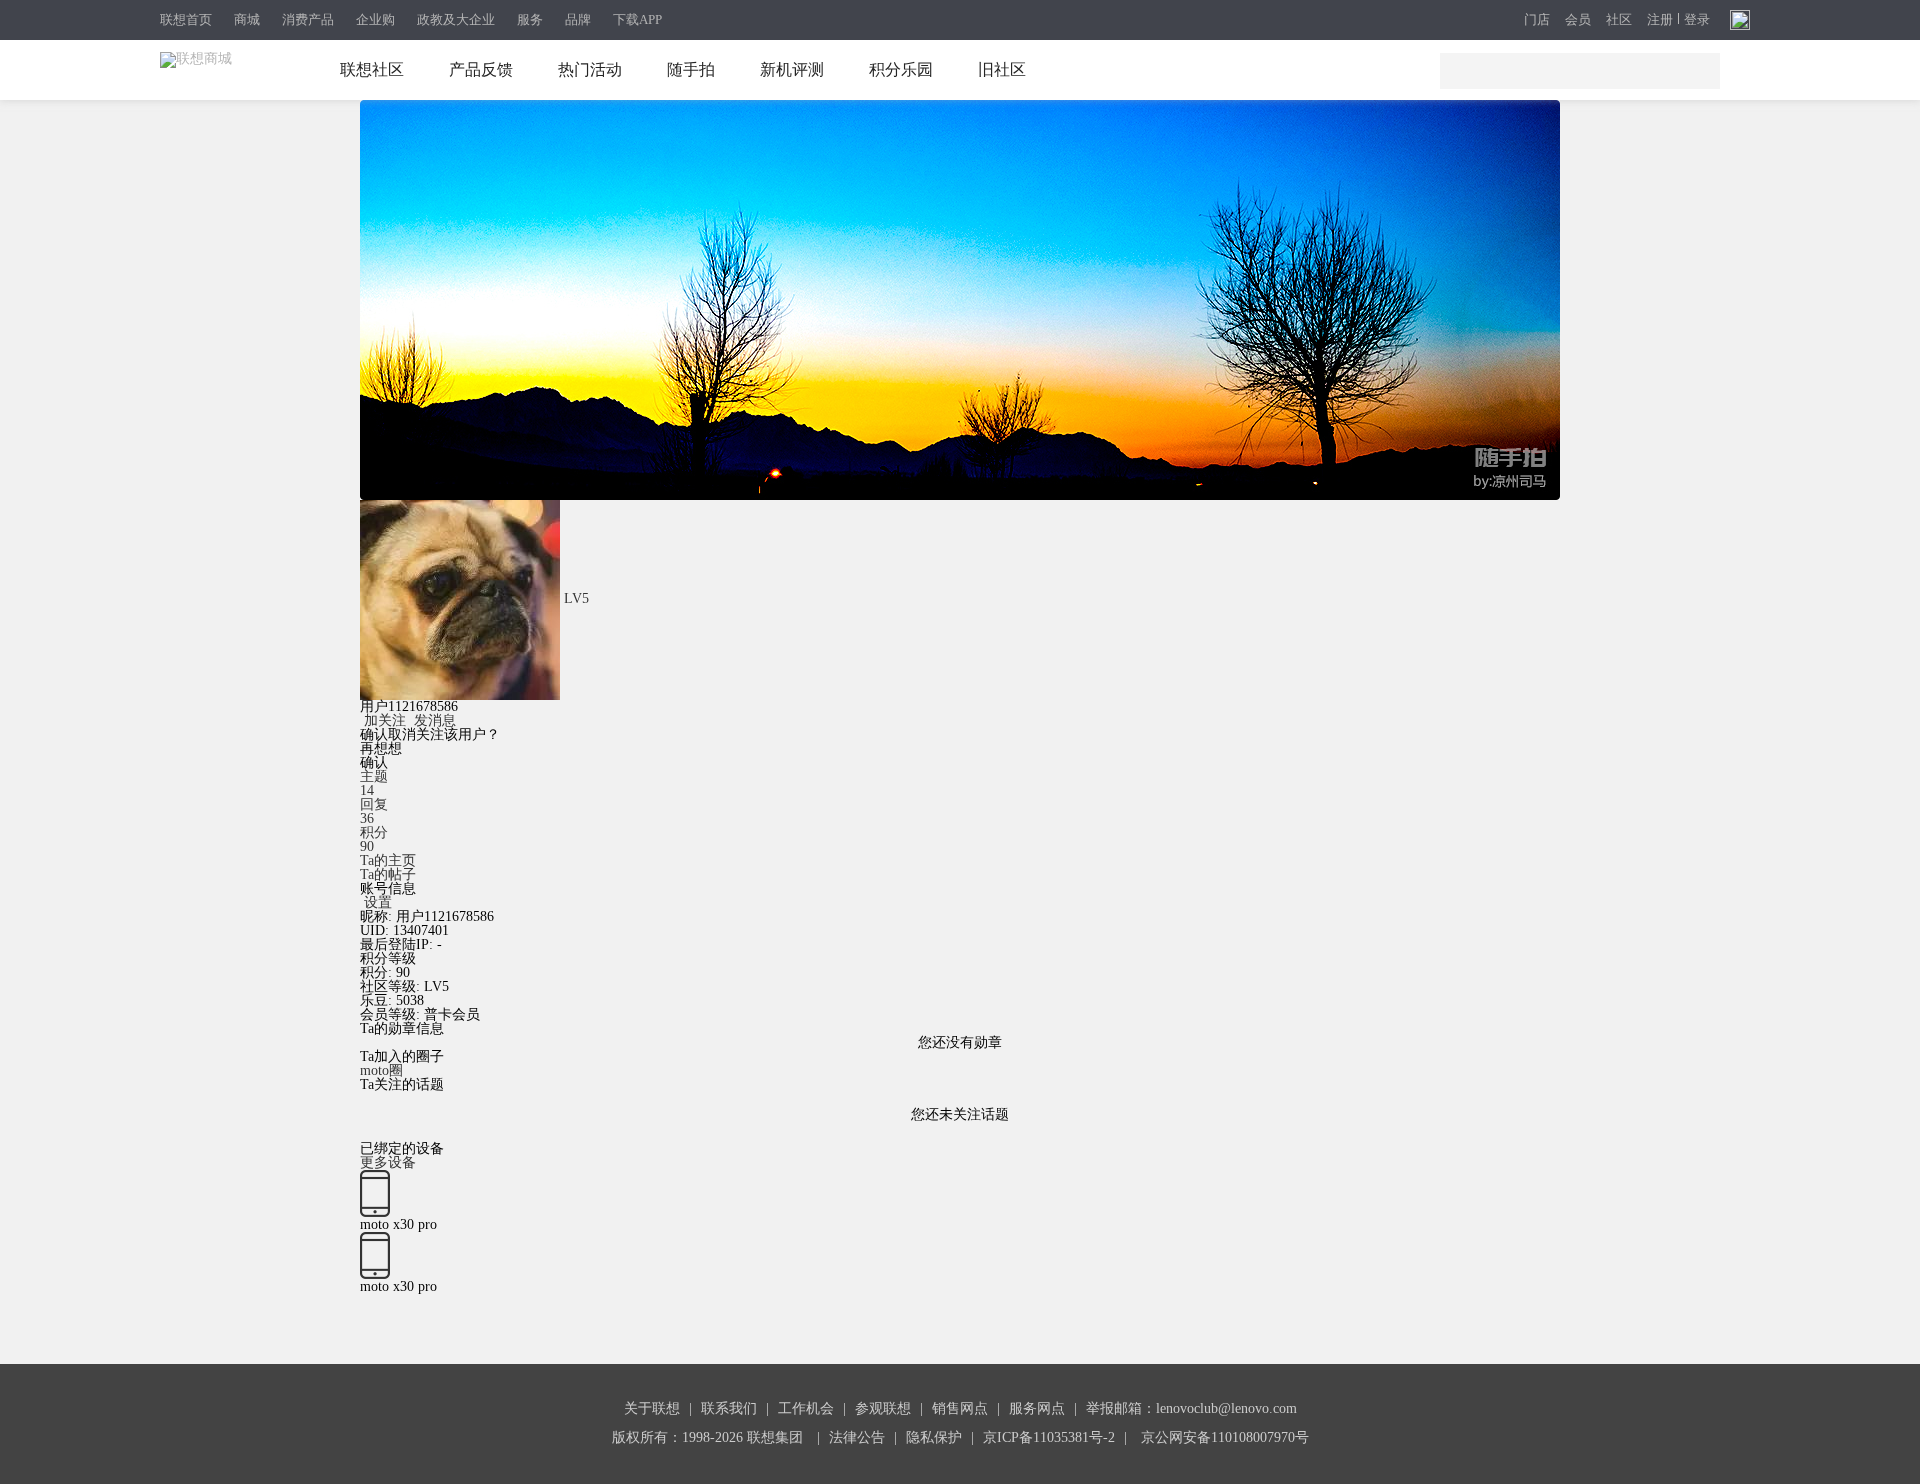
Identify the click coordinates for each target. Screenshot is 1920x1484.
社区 (1619, 20)
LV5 (576, 598)
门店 (1537, 20)
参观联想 (883, 1408)
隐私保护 (934, 1437)
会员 (1578, 20)
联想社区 (372, 69)
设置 (378, 902)
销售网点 (960, 1408)
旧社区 (1002, 69)
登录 (1697, 20)
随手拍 (691, 69)
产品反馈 (481, 69)
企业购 (375, 19)
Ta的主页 (388, 860)
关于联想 (652, 1408)
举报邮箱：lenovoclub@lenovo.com (1191, 1408)
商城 (247, 19)
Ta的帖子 (388, 874)
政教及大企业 (456, 19)
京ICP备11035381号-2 (1049, 1437)
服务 (530, 19)
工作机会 (806, 1408)
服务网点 (1037, 1408)
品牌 (578, 19)
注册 (1660, 20)
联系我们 (729, 1408)
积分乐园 (901, 69)
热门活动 (590, 69)
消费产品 (308, 19)
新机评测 (792, 69)
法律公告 (857, 1437)
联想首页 (186, 19)
